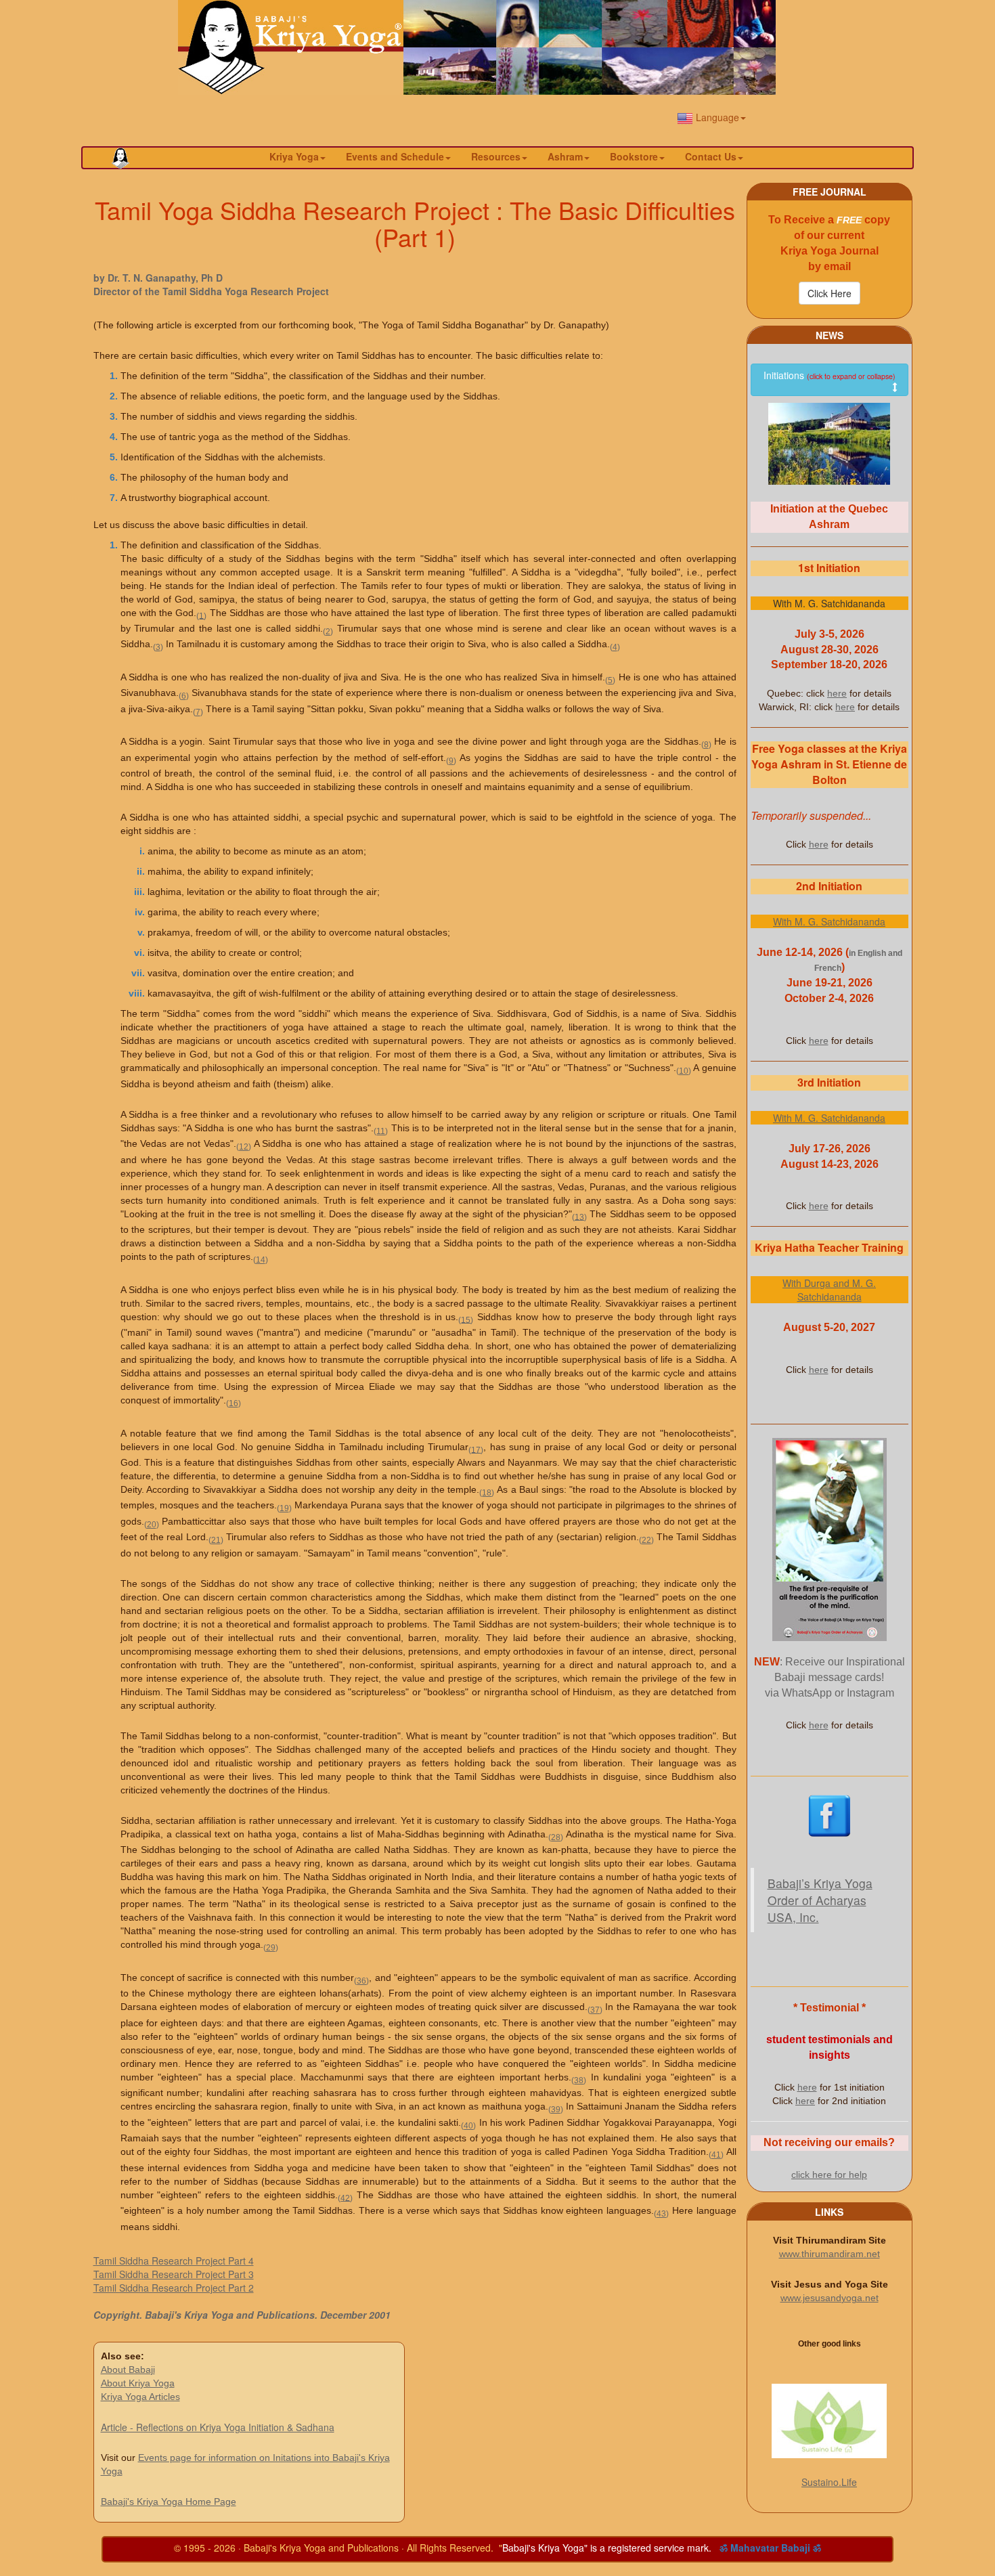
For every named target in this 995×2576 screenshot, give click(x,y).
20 (152, 1524)
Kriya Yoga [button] (294, 156)
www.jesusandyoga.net (830, 2298)
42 (345, 2197)
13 (579, 1216)
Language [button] (716, 117)
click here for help (829, 2175)
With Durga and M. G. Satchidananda (829, 1290)
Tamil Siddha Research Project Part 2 (174, 2288)
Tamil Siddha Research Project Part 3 (174, 2274)
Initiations (830, 375)
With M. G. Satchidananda (829, 921)
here (837, 693)
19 (284, 1508)
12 (244, 1147)
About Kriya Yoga (138, 2383)
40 (468, 2125)
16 (234, 1403)
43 (661, 2213)
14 (261, 1260)
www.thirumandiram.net (830, 2254)
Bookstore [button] (634, 156)
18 (487, 1492)
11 (381, 1131)
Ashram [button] (565, 156)
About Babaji (128, 2370)
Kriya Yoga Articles (140, 2397)
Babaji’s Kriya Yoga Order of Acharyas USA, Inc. (820, 1900)
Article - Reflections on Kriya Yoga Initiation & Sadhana (218, 2427)
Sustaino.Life (829, 2482)
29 (271, 1947)
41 (716, 2155)
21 (216, 1540)
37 (595, 2010)
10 (684, 1071)
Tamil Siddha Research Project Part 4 (174, 2261)
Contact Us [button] (711, 156)
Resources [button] (496, 156)
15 (466, 1319)
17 (476, 1449)
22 (646, 1540)
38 (579, 2080)
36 (361, 1981)
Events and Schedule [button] (395, 156)
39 (556, 2109)
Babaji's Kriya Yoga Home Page (169, 2502)
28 (556, 1837)
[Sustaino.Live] (830, 2421)
